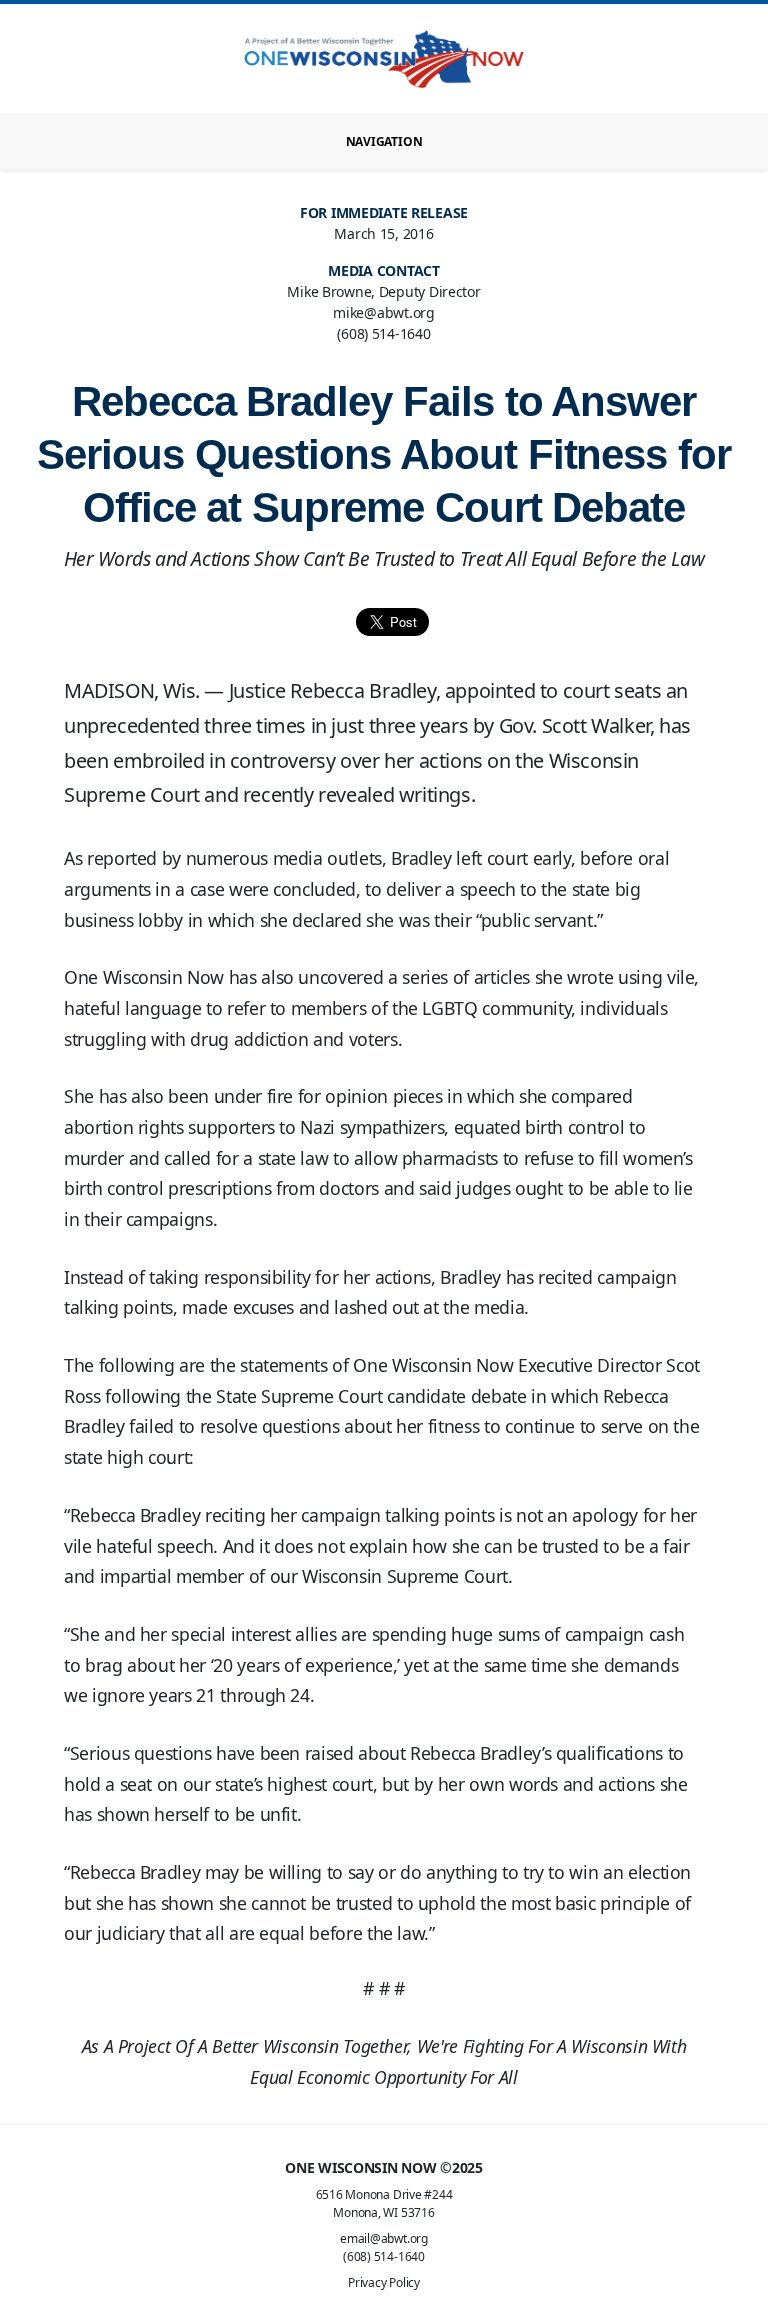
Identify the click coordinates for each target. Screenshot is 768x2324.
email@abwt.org (384, 2238)
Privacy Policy (384, 2282)
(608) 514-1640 (384, 2256)
